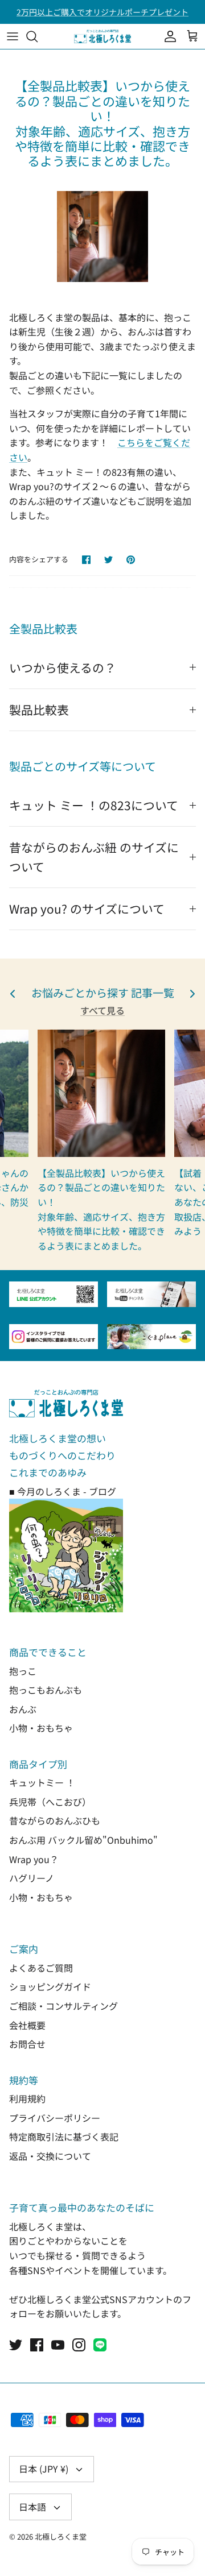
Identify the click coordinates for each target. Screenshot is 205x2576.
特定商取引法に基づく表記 (64, 2137)
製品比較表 (39, 710)
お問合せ (27, 2044)
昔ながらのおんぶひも (55, 1820)
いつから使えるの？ (63, 667)
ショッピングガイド (50, 1986)
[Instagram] (79, 2345)
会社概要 (27, 2025)
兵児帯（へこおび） (50, 1802)
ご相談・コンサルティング (63, 2006)
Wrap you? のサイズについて (87, 909)
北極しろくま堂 (61, 2536)
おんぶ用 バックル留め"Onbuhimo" (83, 1840)
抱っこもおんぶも (46, 1690)
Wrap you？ (34, 1859)
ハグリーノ (32, 1878)
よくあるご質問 (41, 1968)
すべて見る (102, 1010)
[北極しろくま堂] (102, 36)
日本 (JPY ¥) (44, 2469)
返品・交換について (50, 2156)
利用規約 (27, 2098)
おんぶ (23, 1709)
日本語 (32, 2507)
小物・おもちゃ (41, 1728)
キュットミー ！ (42, 1782)
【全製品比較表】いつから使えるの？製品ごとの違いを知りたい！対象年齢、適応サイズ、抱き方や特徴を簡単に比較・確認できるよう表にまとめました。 (101, 1209)
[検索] (38, 36)
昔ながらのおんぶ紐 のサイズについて (94, 856)
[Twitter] (16, 2345)
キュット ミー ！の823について (94, 805)
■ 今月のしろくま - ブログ (63, 1491)
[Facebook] (37, 2345)
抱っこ (23, 1671)
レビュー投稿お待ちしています (102, 16)
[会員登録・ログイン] (167, 36)
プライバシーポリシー (55, 2118)
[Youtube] (58, 2345)
